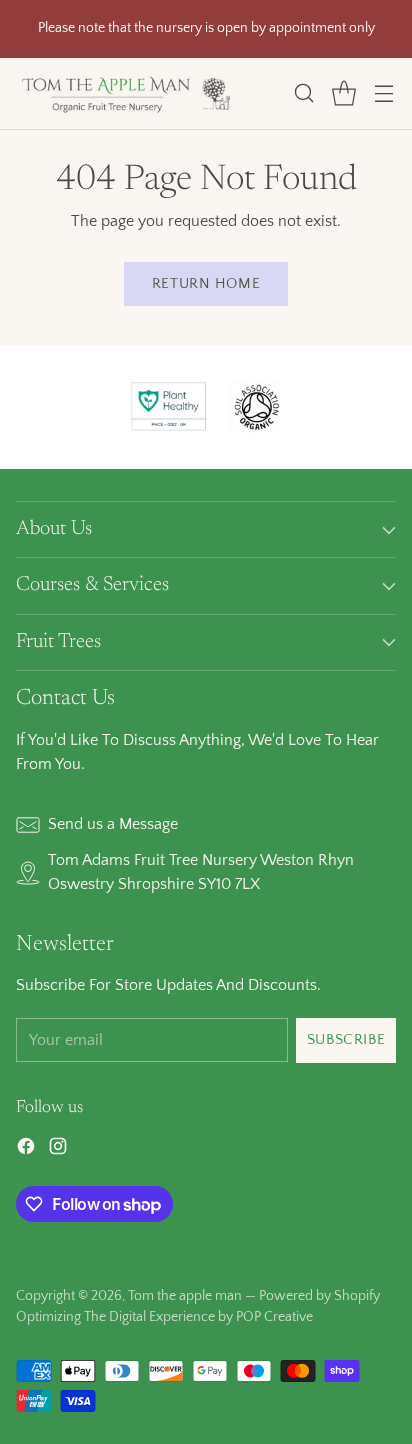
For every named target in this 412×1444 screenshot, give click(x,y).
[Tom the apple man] (126, 93)
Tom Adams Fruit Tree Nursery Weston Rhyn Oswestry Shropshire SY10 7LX (201, 872)
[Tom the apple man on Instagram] (58, 1150)
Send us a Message (113, 824)
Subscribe (346, 1039)
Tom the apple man (185, 1296)
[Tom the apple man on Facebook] (26, 1150)
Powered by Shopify (319, 1296)
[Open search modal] (303, 93)
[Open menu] (383, 93)
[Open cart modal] (343, 93)
